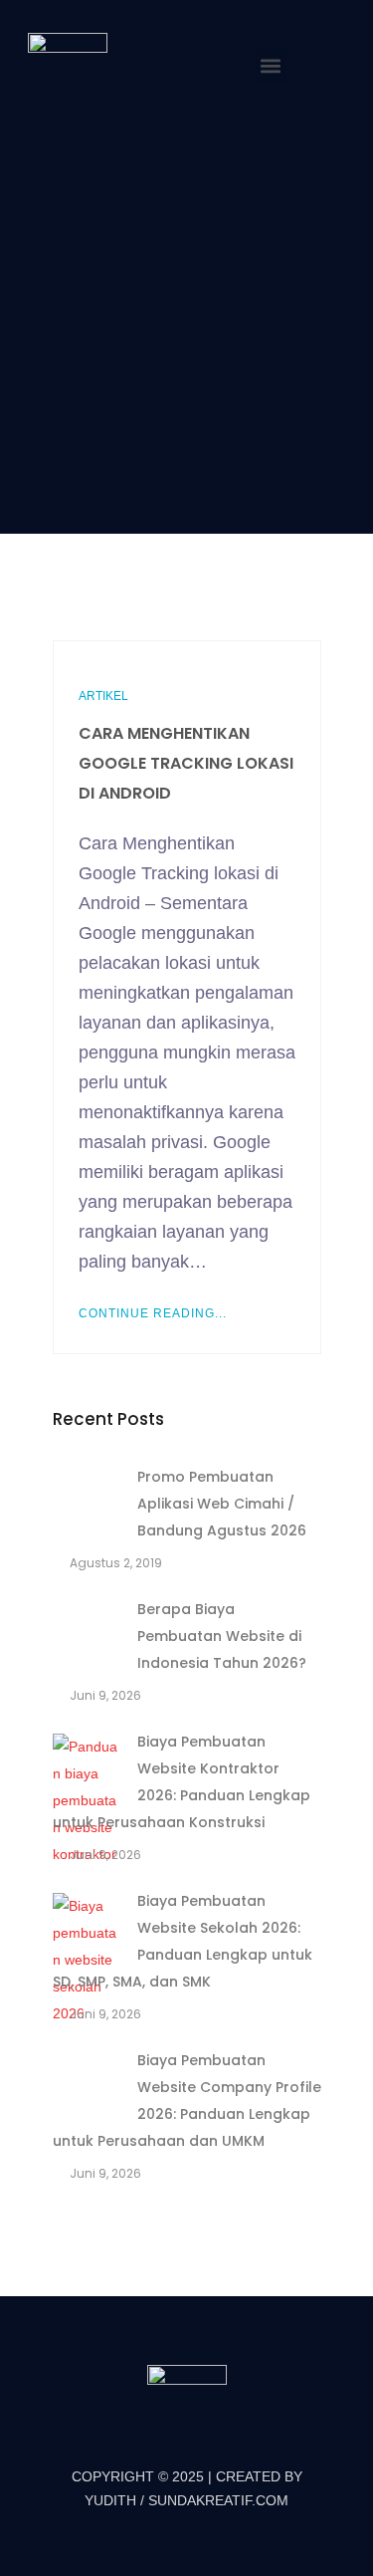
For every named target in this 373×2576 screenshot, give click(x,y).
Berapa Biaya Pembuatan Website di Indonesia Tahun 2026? (222, 1636)
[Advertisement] (186, 319)
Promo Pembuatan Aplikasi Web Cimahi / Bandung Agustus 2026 (222, 1504)
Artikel (103, 696)
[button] (271, 65)
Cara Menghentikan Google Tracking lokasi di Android (186, 763)
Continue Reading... (153, 1313)
